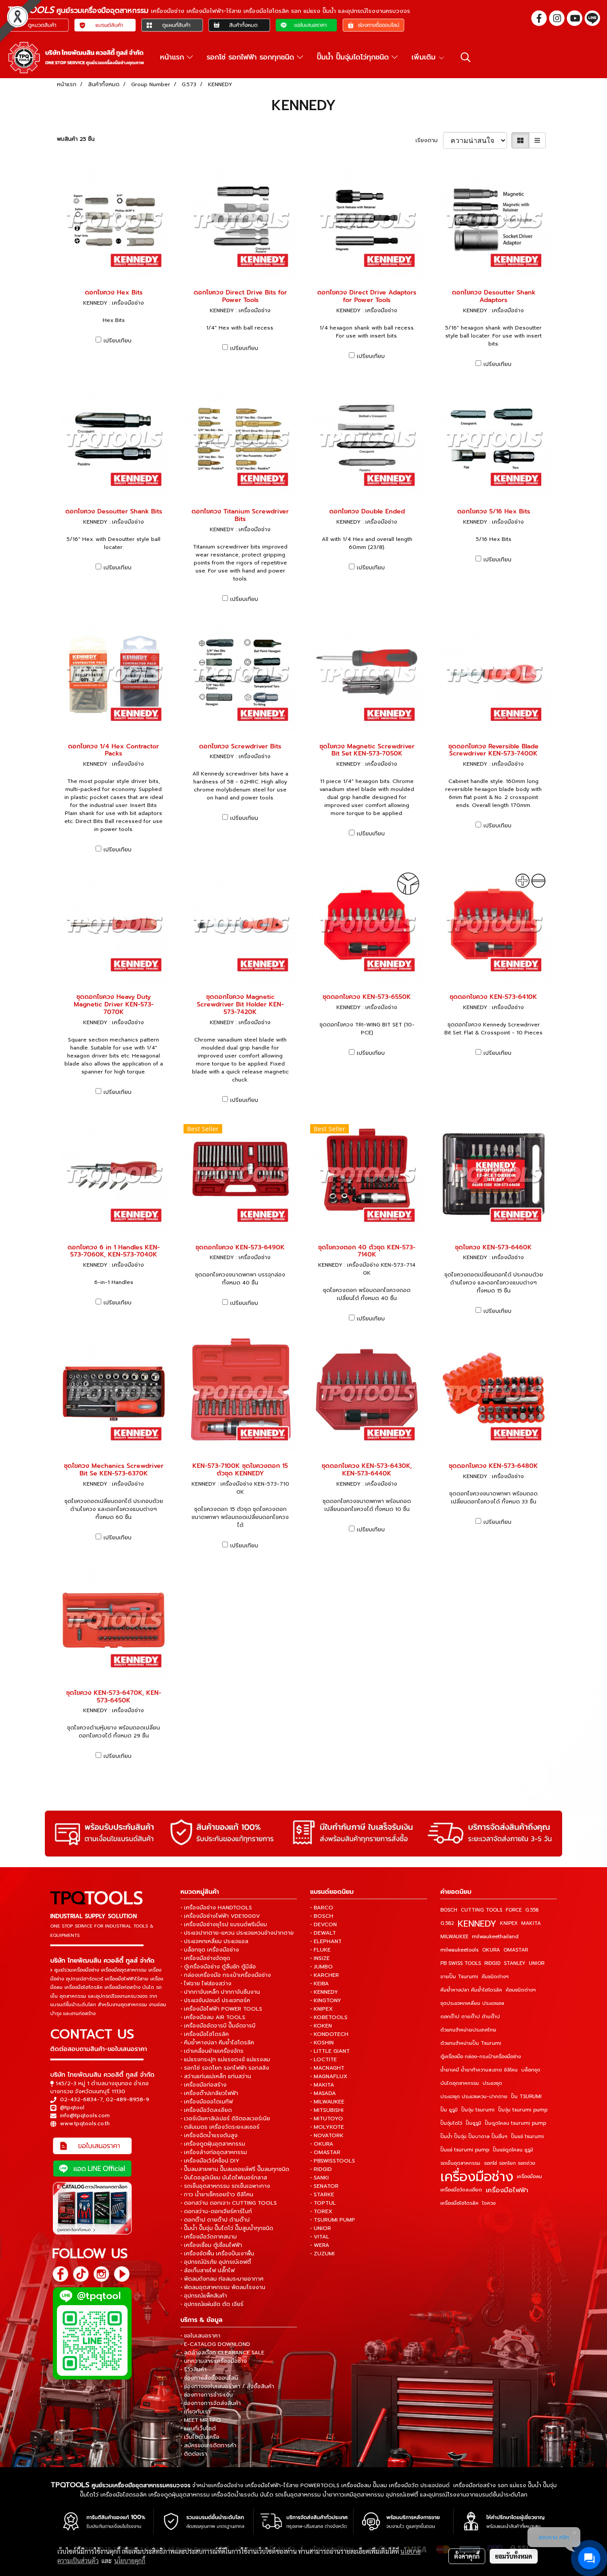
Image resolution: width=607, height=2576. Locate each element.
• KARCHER (325, 1975)
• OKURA (322, 2144)
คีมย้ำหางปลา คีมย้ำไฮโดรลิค (471, 1990)
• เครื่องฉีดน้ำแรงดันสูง (209, 2135)
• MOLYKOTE (327, 2127)
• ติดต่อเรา (194, 2454)
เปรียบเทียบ (118, 341)
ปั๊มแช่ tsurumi (527, 2137)
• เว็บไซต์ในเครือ (200, 2437)
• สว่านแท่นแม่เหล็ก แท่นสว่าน (216, 2076)
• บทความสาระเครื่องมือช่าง (214, 2361)
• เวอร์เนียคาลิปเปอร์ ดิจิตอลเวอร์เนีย (225, 2119)
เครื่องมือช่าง (477, 2177)
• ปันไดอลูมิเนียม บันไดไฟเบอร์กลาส (224, 2178)
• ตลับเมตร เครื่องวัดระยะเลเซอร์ (220, 2127)
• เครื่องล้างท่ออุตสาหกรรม (214, 2152)
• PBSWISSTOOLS (333, 2161)
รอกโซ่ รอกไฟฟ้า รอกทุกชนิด (252, 57)
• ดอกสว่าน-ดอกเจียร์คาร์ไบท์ (216, 2211)
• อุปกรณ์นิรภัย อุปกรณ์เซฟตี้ (216, 2262)
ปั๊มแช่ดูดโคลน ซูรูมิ (513, 2150)
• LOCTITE (323, 2059)
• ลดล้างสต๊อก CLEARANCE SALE (222, 2353)
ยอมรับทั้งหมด (514, 2556)
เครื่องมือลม (529, 2176)
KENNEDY (477, 1924)
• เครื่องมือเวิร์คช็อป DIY (210, 2161)
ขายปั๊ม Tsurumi (459, 1977)
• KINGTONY (326, 2000)
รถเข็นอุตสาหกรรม (460, 2163)
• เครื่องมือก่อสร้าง (204, 2085)
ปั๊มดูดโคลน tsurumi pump (515, 2123)
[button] (466, 57)
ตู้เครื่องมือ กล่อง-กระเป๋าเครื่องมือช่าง (481, 2057)
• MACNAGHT (327, 2068)
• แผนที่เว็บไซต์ (198, 2429)
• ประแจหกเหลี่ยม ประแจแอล (214, 1941)
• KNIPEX (321, 2009)
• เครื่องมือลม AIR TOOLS (213, 2017)
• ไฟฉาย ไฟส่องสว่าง (206, 1984)
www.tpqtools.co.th (85, 2123)
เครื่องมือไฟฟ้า (507, 2190)
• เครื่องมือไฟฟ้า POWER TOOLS (221, 2009)
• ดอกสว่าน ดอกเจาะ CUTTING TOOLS (229, 2203)
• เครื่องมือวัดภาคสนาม (209, 2237)
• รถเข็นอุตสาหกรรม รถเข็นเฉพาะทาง (225, 2186)
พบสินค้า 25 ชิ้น (76, 139)
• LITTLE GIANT (330, 2051)
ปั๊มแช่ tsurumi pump (465, 2150)
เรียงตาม (429, 140)
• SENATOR (324, 2186)
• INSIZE (320, 1958)
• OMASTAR (325, 2152)
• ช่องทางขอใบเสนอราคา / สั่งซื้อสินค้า (227, 2386)
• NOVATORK (327, 2135)
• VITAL (320, 2237)
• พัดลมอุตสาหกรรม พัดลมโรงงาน (223, 2287)
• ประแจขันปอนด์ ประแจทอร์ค (215, 2000)
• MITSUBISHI (327, 2110)
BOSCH (449, 1910)
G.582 (447, 1923)
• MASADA (323, 2093)
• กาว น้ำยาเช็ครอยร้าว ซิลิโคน (217, 2194)
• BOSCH (322, 1916)
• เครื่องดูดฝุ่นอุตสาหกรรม (213, 2144)
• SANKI (319, 2178)
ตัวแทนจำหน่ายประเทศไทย (468, 2030)
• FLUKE (320, 1950)
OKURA (491, 1950)
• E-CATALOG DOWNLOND (215, 2344)
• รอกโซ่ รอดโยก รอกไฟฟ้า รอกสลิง (225, 2068)
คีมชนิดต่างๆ (495, 1977)
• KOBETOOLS (329, 2017)
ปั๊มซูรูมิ (473, 2123)
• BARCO (322, 1908)
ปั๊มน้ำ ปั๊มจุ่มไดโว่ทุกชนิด (354, 57)
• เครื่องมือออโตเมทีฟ (207, 2102)
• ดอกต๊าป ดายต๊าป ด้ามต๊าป (215, 2220)
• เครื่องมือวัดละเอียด (206, 2110)
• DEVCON (323, 1924)
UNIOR (537, 1963)
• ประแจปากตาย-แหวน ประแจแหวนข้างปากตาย (237, 1933)
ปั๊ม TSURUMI (526, 2097)
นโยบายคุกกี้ (130, 2560)
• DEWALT (323, 1933)
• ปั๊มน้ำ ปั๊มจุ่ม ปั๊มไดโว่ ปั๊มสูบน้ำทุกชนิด (227, 2228)
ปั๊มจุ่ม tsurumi (478, 2110)
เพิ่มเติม (425, 57)
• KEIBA (319, 1984)
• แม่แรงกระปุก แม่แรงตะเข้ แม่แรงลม (225, 2059)
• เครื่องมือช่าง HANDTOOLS (216, 1908)
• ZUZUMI (322, 2254)
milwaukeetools (459, 1950)
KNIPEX (509, 1923)
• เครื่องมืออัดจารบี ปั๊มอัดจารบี (218, 2026)
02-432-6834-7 (81, 2099)
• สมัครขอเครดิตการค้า (208, 2445)
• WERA (320, 2245)
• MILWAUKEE (327, 2102)
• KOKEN (321, 2026)
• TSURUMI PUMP (333, 2220)
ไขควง (489, 2203)
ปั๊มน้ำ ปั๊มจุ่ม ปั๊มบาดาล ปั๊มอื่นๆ (474, 2137)
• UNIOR (321, 2228)
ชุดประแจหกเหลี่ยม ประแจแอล (472, 2003)
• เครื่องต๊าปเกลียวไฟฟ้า (209, 2093)
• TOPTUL (323, 2203)
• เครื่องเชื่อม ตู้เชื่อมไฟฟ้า (211, 2245)
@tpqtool (72, 2107)
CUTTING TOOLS (481, 1910)
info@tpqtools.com (85, 2115)
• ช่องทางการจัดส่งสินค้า (211, 2403)
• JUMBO (321, 1967)
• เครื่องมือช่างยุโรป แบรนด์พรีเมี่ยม (224, 1924)
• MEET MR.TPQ (201, 2420)
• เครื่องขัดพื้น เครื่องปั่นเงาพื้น (217, 2254)
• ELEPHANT (326, 1941)
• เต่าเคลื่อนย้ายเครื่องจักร (212, 2051)
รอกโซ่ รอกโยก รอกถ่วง (509, 2163)
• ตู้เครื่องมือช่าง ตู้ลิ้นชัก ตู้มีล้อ (218, 1967)
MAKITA (531, 1923)
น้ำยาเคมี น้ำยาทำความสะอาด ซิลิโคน (479, 2070)
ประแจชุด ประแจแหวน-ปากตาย (474, 2097)
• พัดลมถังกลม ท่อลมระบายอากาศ (222, 2279)
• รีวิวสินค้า (194, 2369)
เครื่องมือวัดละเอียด (461, 2190)
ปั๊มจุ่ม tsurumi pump (523, 2110)
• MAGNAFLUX (329, 2076)
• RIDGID (321, 2169)
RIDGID (492, 1963)
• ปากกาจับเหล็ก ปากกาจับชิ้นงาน (220, 1992)
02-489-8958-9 (128, 2099)
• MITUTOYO (327, 2119)
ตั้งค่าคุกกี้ (467, 2556)
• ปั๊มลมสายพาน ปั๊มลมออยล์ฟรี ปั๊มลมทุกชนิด (235, 2169)
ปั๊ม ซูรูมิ (449, 2110)
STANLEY (515, 1963)
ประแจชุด (492, 2083)
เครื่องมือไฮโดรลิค (459, 2203)
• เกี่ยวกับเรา (196, 2412)
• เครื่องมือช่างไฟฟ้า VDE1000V (220, 1916)
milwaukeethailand (495, 1937)
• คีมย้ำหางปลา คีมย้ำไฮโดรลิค (217, 2043)
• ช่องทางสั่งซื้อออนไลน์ (209, 2378)
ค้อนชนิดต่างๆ (521, 1990)
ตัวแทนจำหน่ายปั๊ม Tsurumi (471, 2043)
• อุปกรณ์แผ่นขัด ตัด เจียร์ (212, 2304)
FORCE (514, 1910)
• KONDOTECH (329, 2034)
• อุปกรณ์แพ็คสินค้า (204, 2296)
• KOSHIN (322, 2043)
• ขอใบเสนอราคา (200, 2336)
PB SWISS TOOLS (461, 1963)
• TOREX (321, 2211)
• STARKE (322, 2194)
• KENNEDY (324, 1992)
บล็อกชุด (531, 2070)
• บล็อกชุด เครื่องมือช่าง (210, 1950)
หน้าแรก (173, 57)
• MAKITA (322, 2085)
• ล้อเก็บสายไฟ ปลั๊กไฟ (208, 2270)
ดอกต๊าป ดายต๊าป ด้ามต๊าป (470, 2017)
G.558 (532, 1910)
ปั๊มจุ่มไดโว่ (451, 2123)
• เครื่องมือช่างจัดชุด (205, 1958)
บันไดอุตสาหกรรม (460, 2083)
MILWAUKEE (454, 1937)
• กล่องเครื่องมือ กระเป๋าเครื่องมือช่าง (226, 1975)
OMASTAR (516, 1950)
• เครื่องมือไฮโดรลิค (205, 2034)
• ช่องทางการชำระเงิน (207, 2395)
